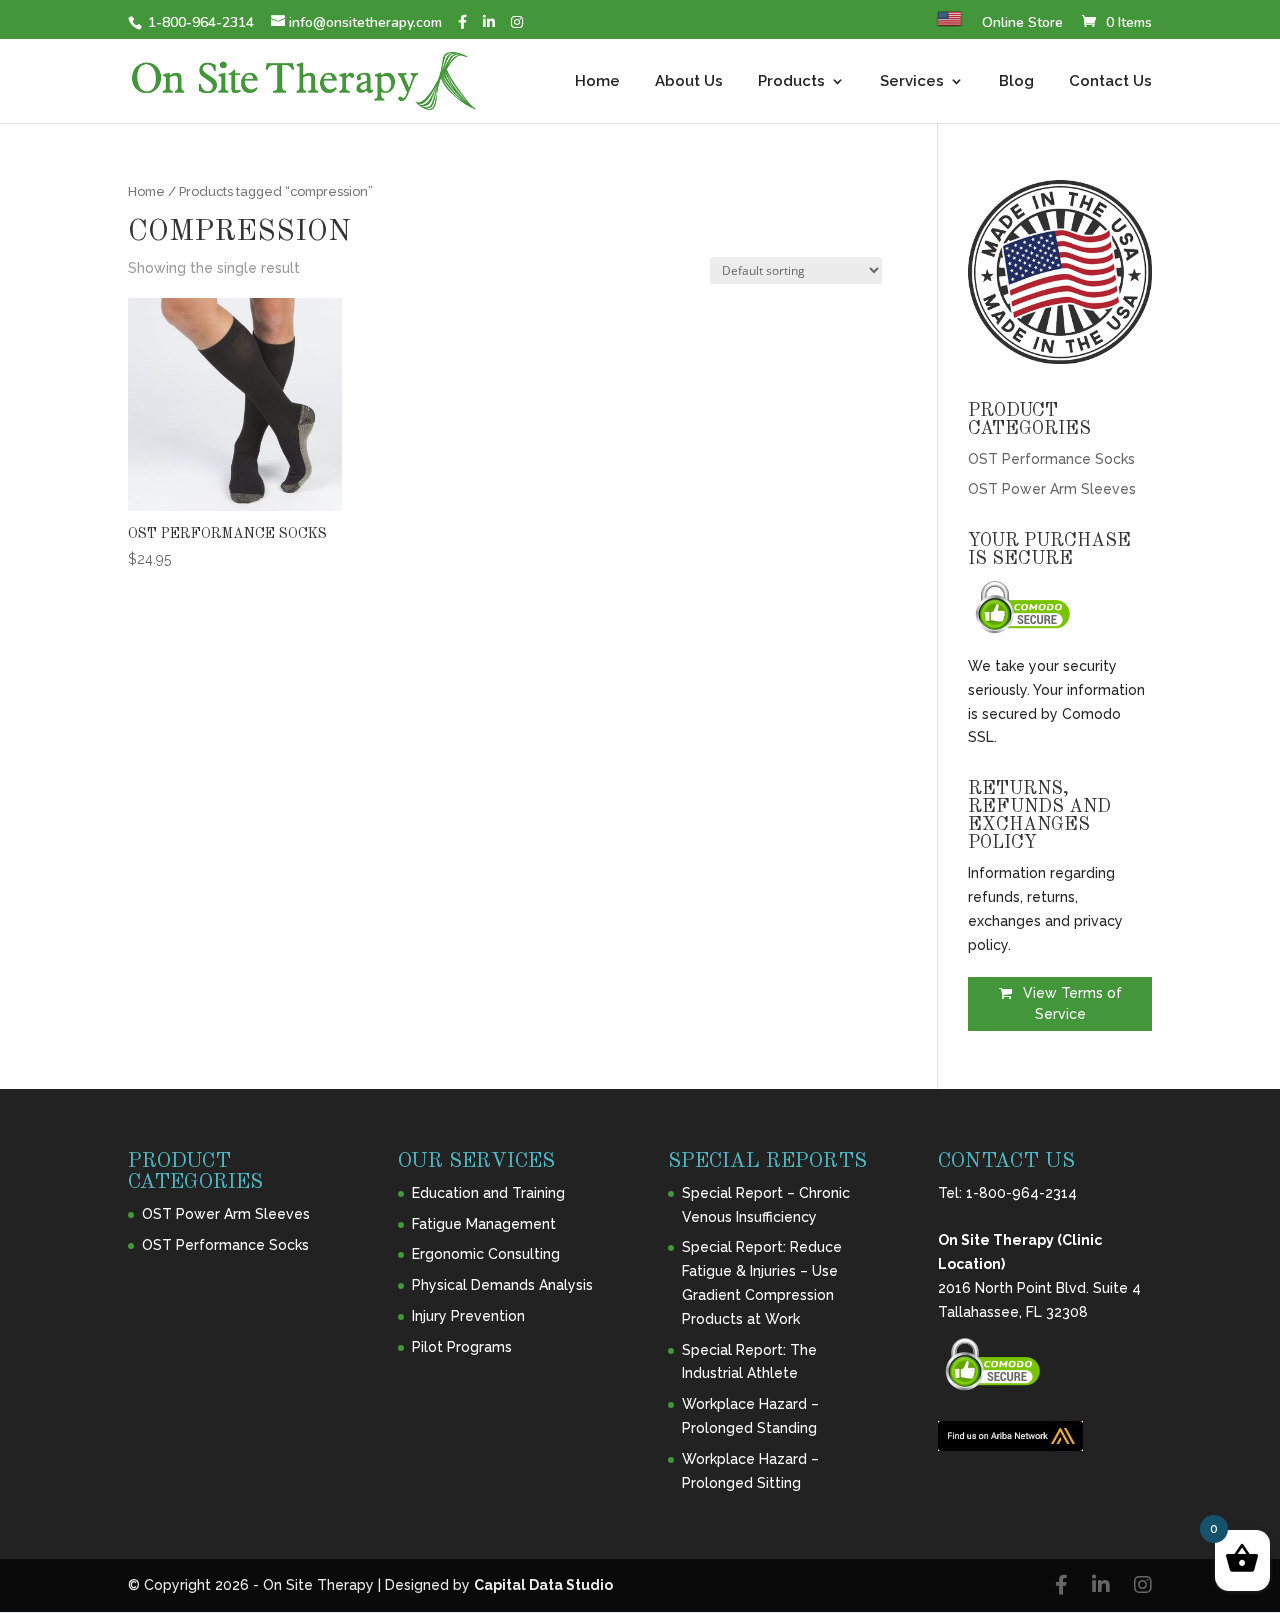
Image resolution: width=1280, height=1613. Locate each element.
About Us (689, 82)
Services (912, 82)
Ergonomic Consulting (486, 1254)
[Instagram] (517, 22)
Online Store (1022, 24)
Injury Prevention (468, 1316)
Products (791, 82)
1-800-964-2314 (1021, 1193)
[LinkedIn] (489, 22)
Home (597, 82)
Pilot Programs (462, 1347)
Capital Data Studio (543, 1585)
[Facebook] (462, 22)
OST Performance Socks (1051, 459)
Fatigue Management (484, 1224)
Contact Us (1110, 82)
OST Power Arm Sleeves (1052, 489)
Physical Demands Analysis (502, 1285)
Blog (1016, 82)
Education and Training (488, 1193)
